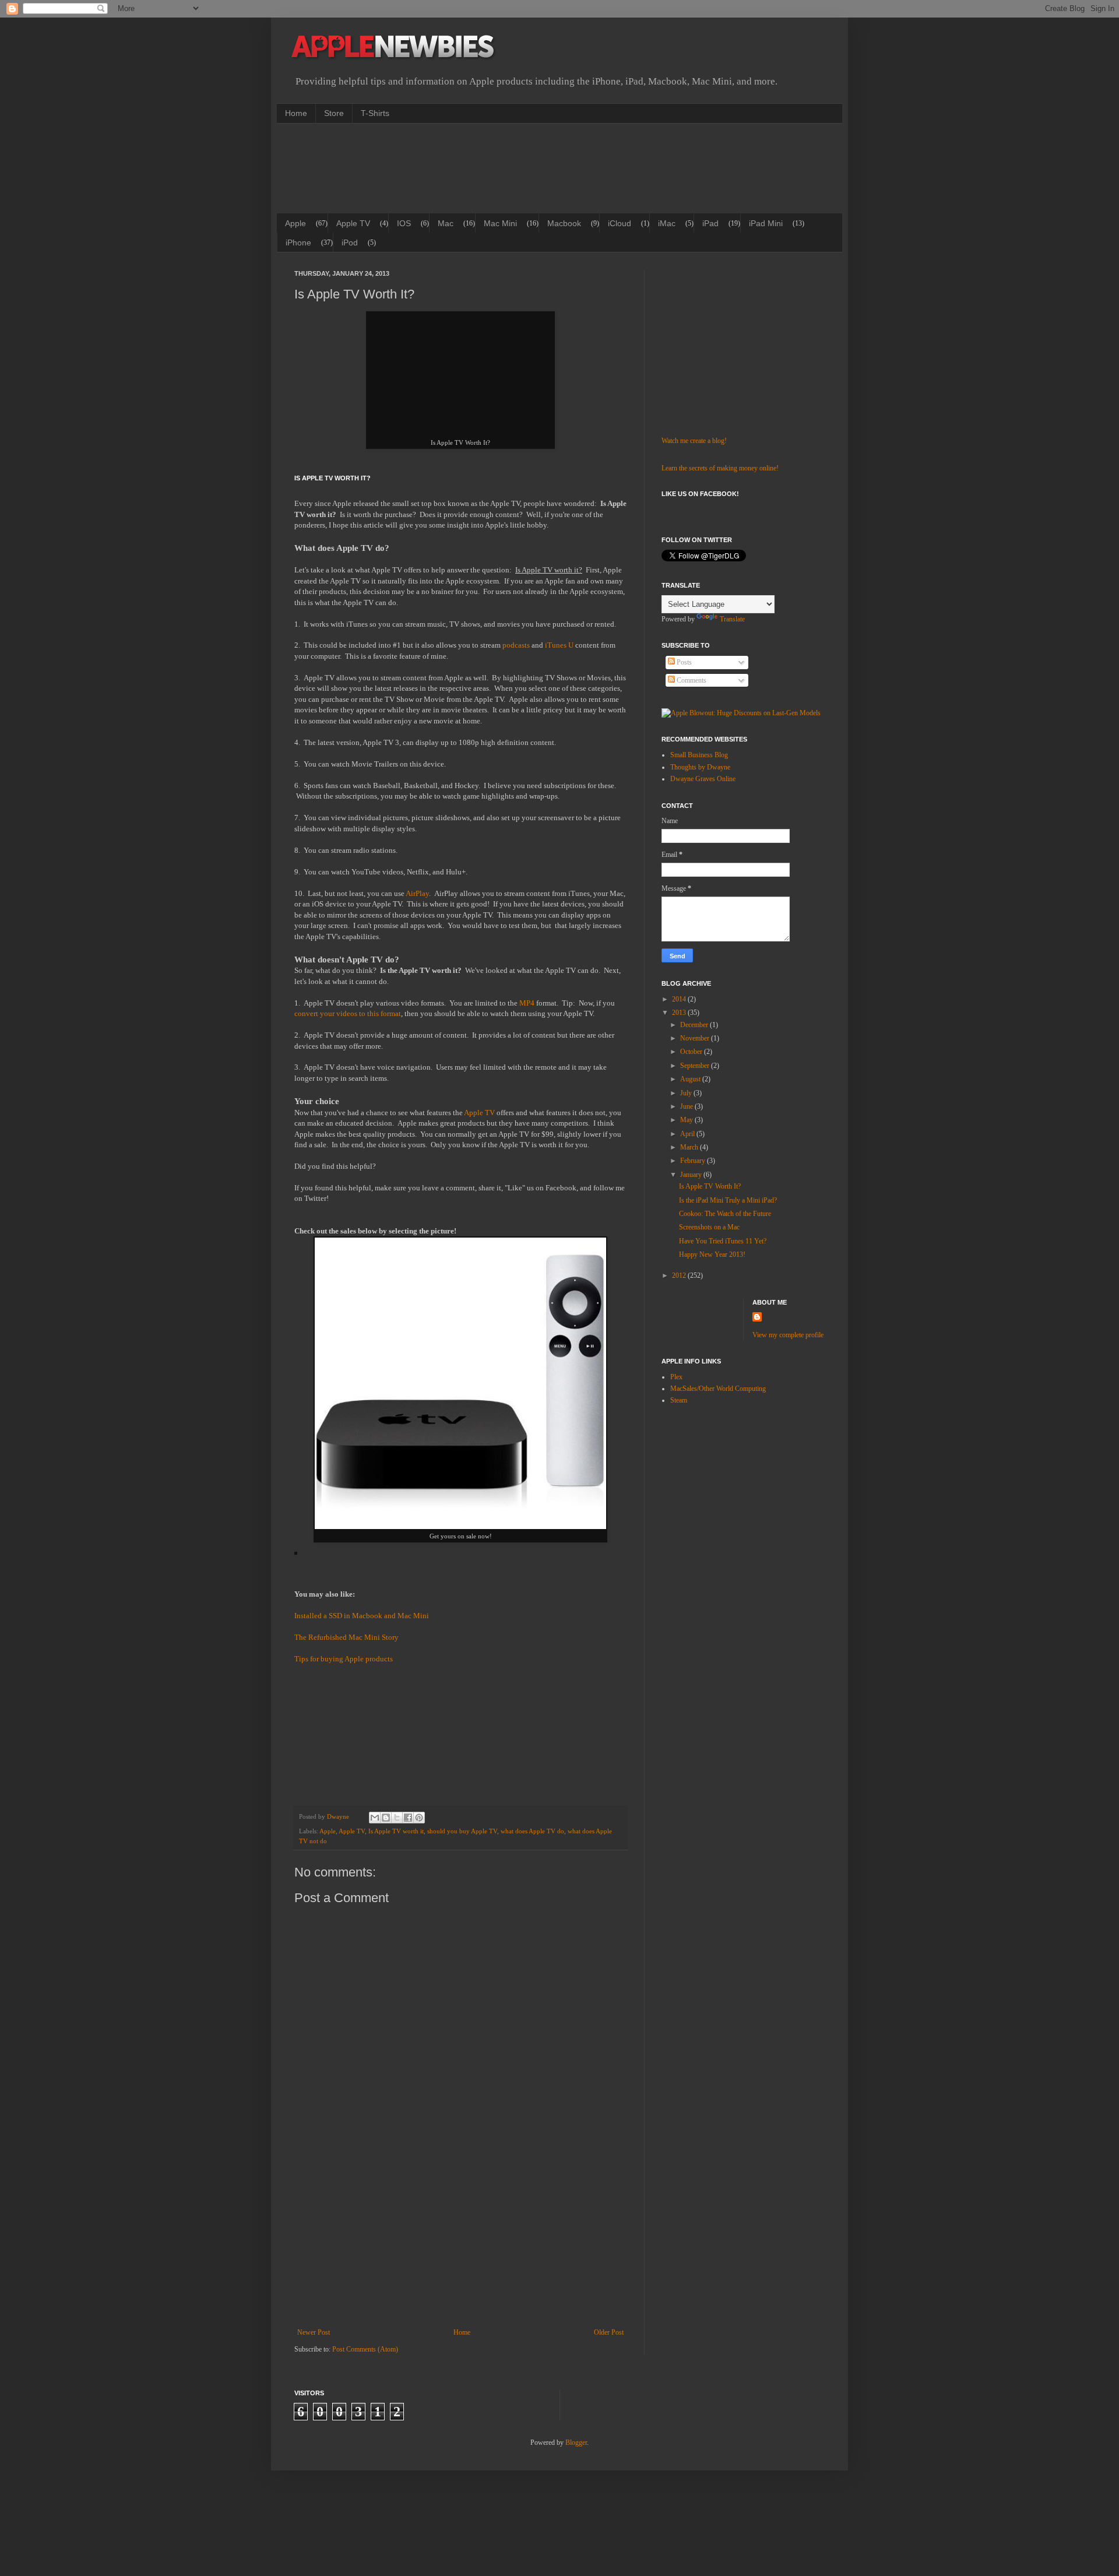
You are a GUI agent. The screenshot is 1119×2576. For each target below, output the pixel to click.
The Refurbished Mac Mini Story (346, 1637)
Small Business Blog (699, 755)
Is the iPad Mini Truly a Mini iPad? (728, 1200)
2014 (680, 999)
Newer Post (314, 2332)
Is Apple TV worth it (396, 1831)
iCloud (620, 223)
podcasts (516, 645)
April (688, 1134)
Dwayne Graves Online (703, 779)
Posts (683, 662)
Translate (732, 619)
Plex (676, 1377)
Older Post (609, 2332)
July (687, 1093)
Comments (691, 680)
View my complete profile (788, 1335)
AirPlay (417, 893)
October (692, 1052)
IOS (404, 223)
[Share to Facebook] (408, 1818)
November (696, 1038)
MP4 (527, 1003)
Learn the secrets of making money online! (720, 468)
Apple (295, 223)
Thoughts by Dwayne (700, 767)
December (695, 1025)
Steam (679, 1400)
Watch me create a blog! (694, 441)
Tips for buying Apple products (344, 1659)
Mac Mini (500, 223)
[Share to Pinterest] (419, 1818)
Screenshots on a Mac (709, 1227)
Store (334, 113)
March (690, 1147)
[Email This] (375, 1818)
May (687, 1120)
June (687, 1106)
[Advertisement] (506, 167)
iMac (667, 223)
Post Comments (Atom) (365, 2349)
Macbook (564, 223)
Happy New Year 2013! (712, 1254)
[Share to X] (397, 1818)
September (696, 1066)
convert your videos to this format (348, 1013)
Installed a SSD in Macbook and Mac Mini (362, 1616)
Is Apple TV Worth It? (710, 1186)
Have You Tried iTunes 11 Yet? (723, 1241)
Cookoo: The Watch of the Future (725, 1214)
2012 (680, 1275)
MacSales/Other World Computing (718, 1389)
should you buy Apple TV (462, 1831)
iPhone (298, 243)
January (692, 1175)
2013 (680, 1013)
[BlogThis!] (386, 1818)
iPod (350, 243)
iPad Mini (766, 223)
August (691, 1079)
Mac (446, 223)
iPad (710, 223)
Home (296, 113)
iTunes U (559, 645)
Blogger (576, 2443)
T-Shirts (375, 113)
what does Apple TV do (532, 1831)
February (694, 1161)
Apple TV (353, 223)
